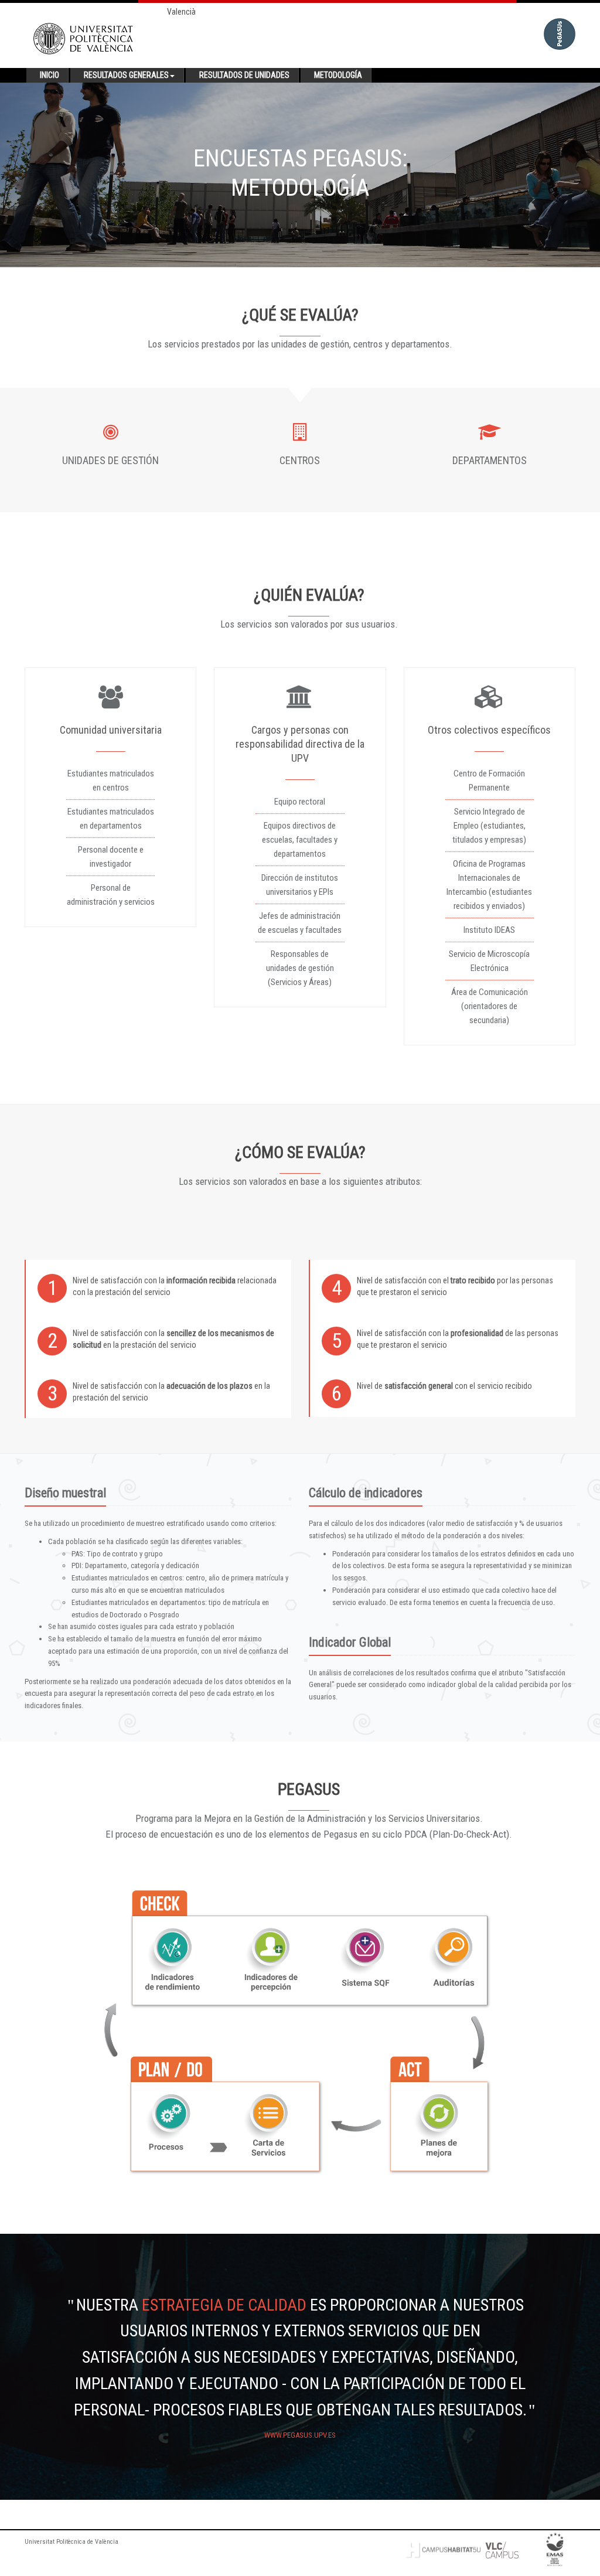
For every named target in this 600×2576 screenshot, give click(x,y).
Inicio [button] (50, 75)
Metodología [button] (338, 75)
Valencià (181, 12)
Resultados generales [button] (126, 75)
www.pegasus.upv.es (300, 2435)
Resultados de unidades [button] (244, 75)
